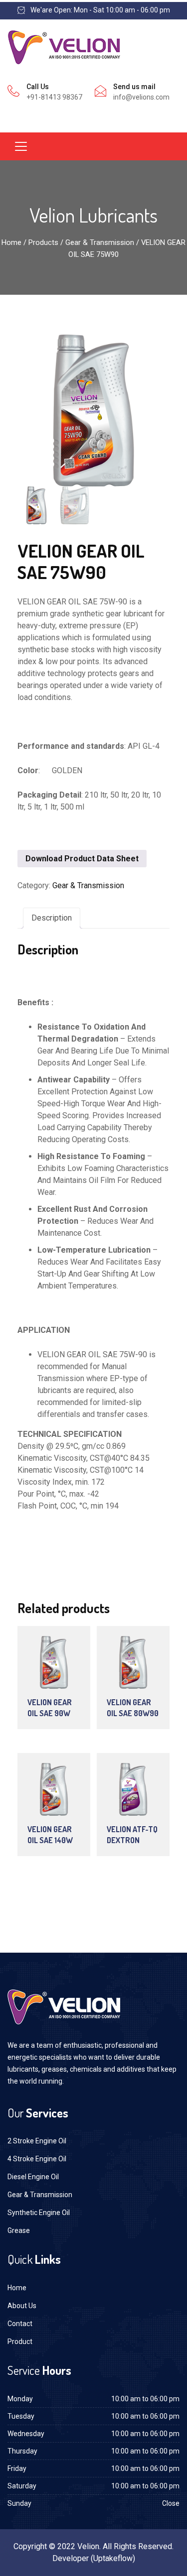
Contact (20, 2324)
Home (11, 242)
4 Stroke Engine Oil (37, 2159)
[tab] (52, 918)
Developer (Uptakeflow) (94, 2558)
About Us (22, 2306)
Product (20, 2342)
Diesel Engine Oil (33, 2177)
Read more (59, 1666)
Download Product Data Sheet (82, 859)
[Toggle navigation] (21, 146)
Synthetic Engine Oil (39, 2213)
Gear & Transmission (100, 242)
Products (43, 242)
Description (52, 918)
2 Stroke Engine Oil (37, 2141)
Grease (19, 2230)
